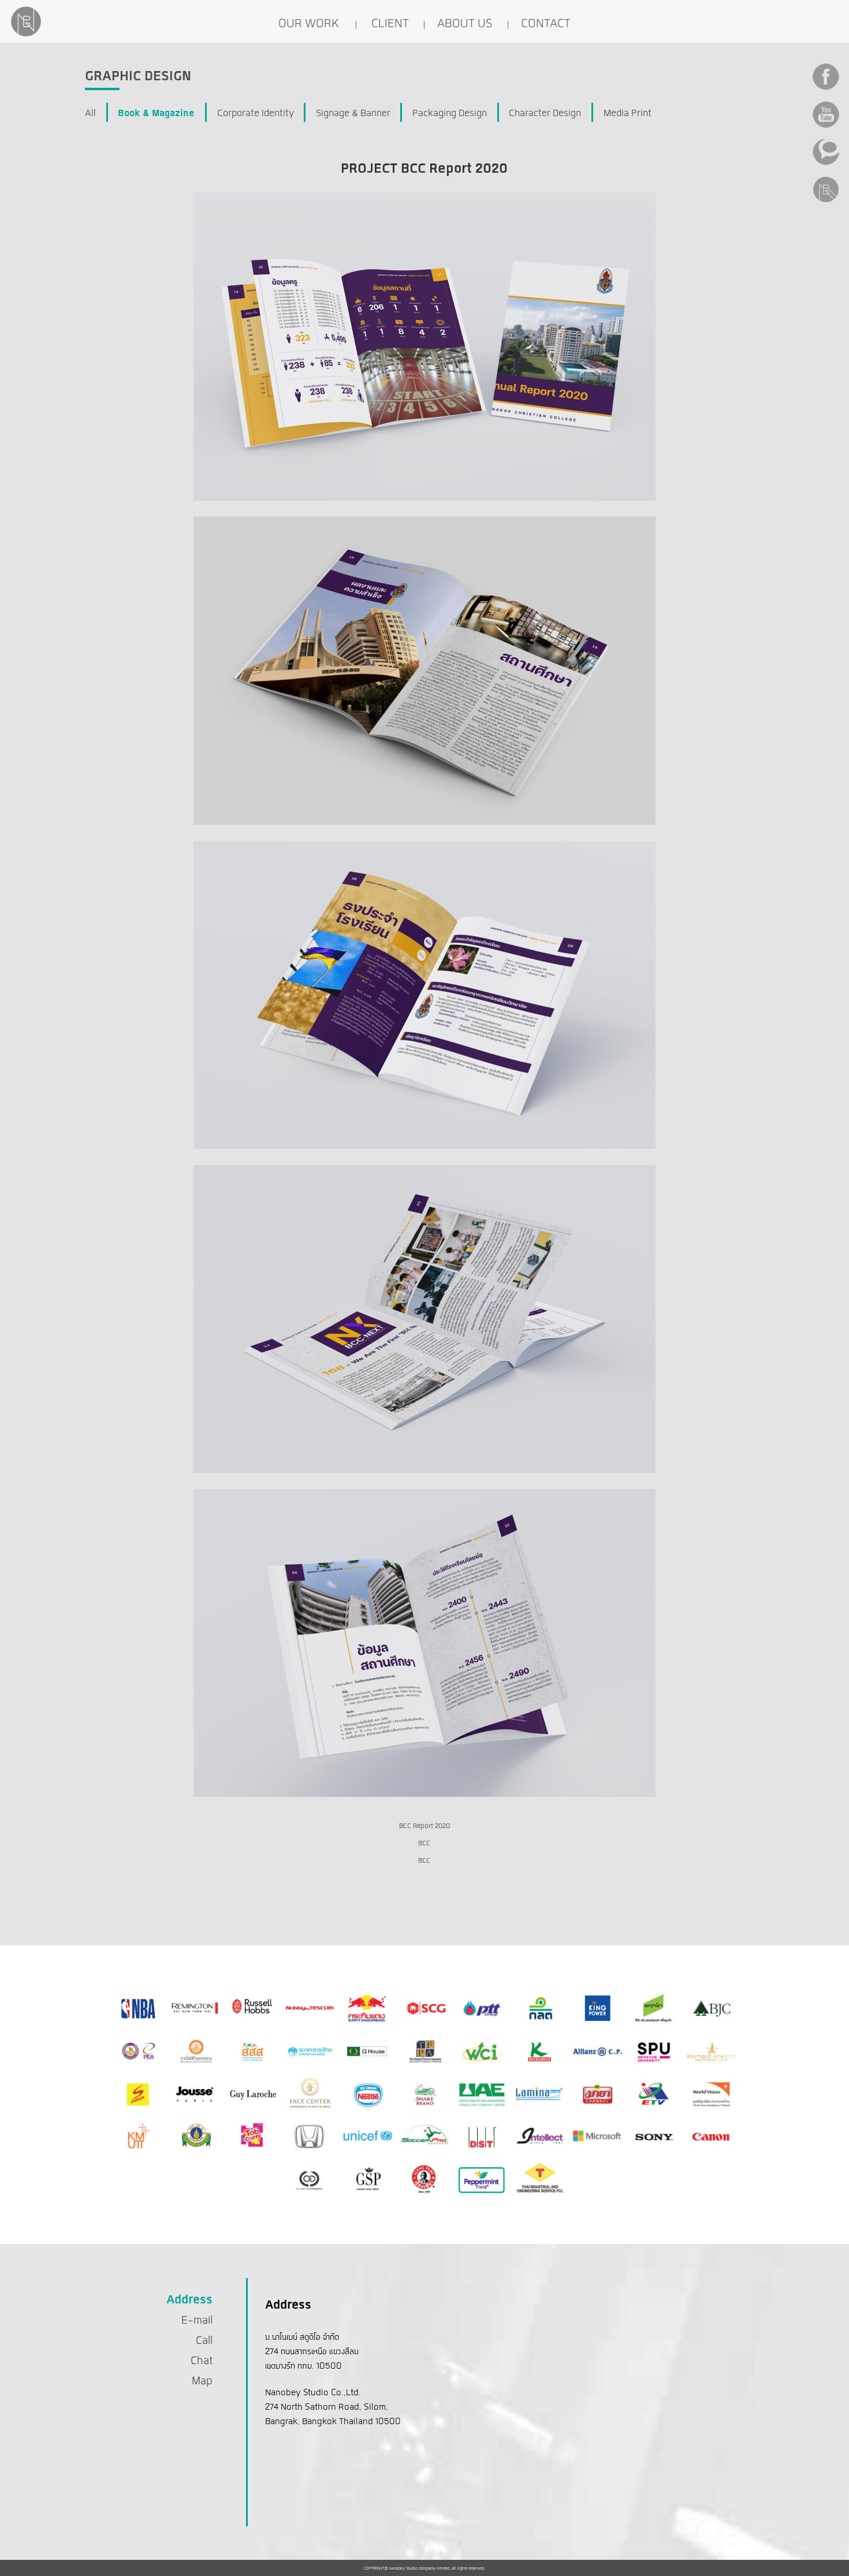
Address (189, 2300)
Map (202, 2381)
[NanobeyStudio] (26, 36)
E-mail (197, 2321)
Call (204, 2341)
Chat (202, 2361)
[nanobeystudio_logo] (26, 21)
